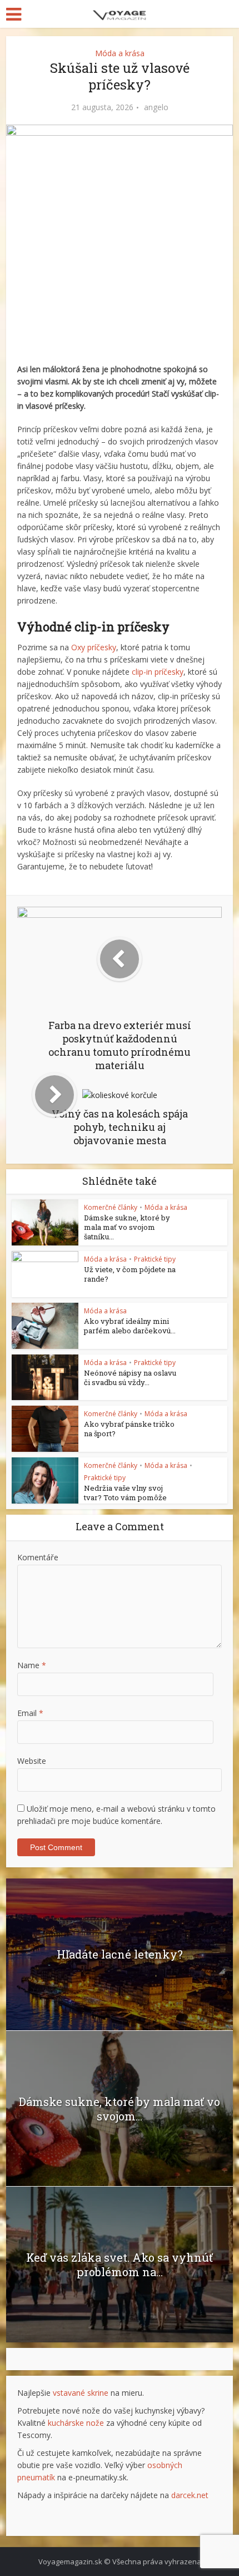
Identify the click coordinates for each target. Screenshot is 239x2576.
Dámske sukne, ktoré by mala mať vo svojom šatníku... (127, 1227)
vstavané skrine (81, 2393)
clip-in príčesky (158, 672)
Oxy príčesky (94, 647)
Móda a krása (120, 53)
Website (32, 1761)
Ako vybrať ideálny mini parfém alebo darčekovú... (130, 1326)
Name (32, 1665)
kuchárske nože (76, 2423)
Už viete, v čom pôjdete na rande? (130, 1274)
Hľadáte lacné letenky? (120, 1954)
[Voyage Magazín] (120, 13)
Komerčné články (111, 1207)
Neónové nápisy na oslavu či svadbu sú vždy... (130, 1378)
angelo (156, 107)
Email (30, 1713)
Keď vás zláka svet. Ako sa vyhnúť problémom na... (120, 2264)
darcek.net (190, 2495)
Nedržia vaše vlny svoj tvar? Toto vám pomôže (125, 1493)
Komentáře (38, 1557)
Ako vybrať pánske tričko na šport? (129, 1429)
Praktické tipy (155, 1259)
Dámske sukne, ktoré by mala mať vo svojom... (120, 2109)
